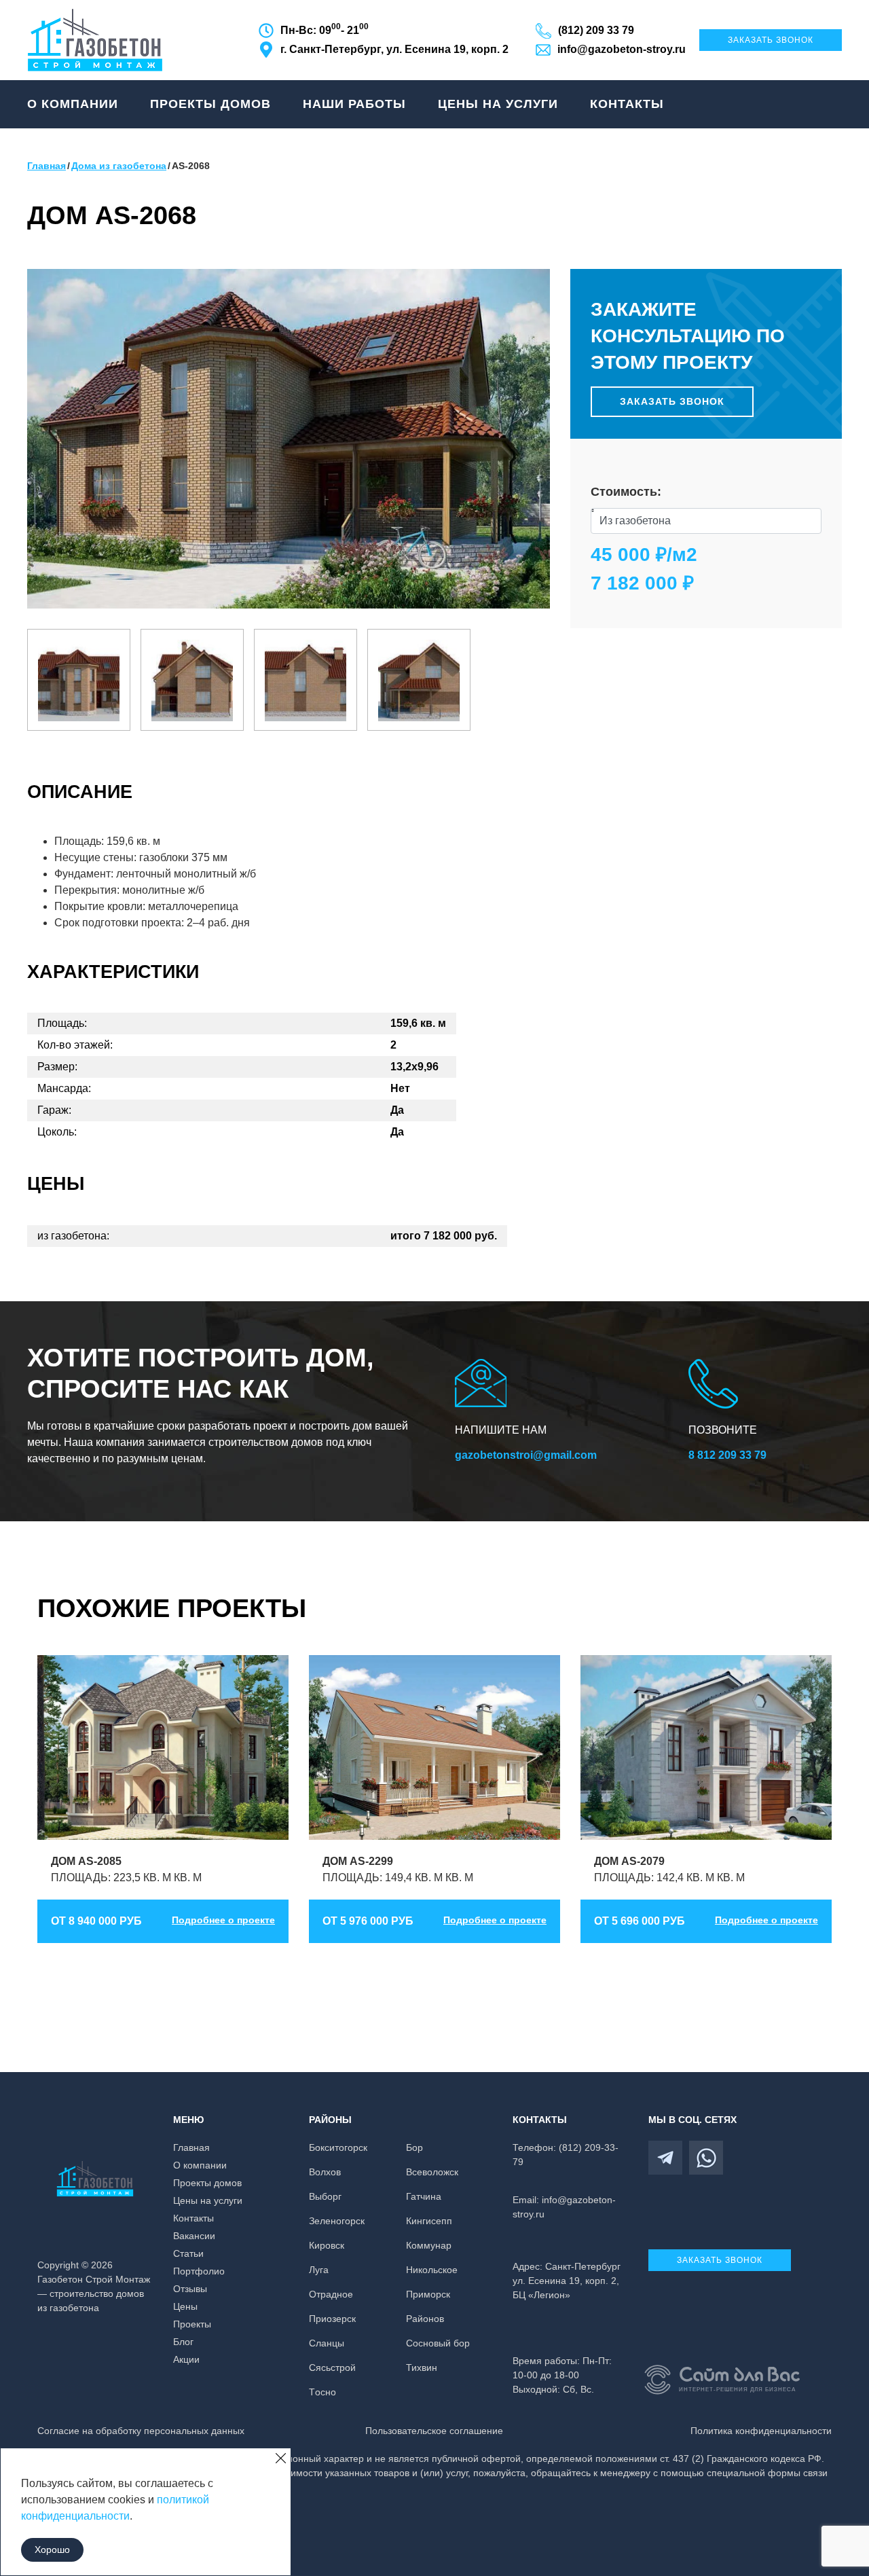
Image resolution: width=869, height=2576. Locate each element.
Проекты (192, 2324)
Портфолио (199, 2271)
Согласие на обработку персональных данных (141, 2431)
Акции (186, 2359)
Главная (191, 2147)
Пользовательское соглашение (434, 2431)
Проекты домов (210, 104)
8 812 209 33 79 (727, 1455)
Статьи (188, 2253)
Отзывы (190, 2289)
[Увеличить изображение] (79, 681)
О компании (73, 104)
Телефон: (566, 2155)
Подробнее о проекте (223, 1920)
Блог (183, 2342)
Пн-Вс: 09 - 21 (325, 29)
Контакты (627, 104)
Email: (564, 2207)
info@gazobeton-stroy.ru (622, 49)
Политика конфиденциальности (761, 2431)
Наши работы (354, 104)
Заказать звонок (771, 40)
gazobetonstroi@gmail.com (526, 1455)
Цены (185, 2306)
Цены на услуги (498, 104)
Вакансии (194, 2236)
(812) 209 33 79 (596, 30)
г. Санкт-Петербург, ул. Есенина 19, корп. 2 (394, 49)
